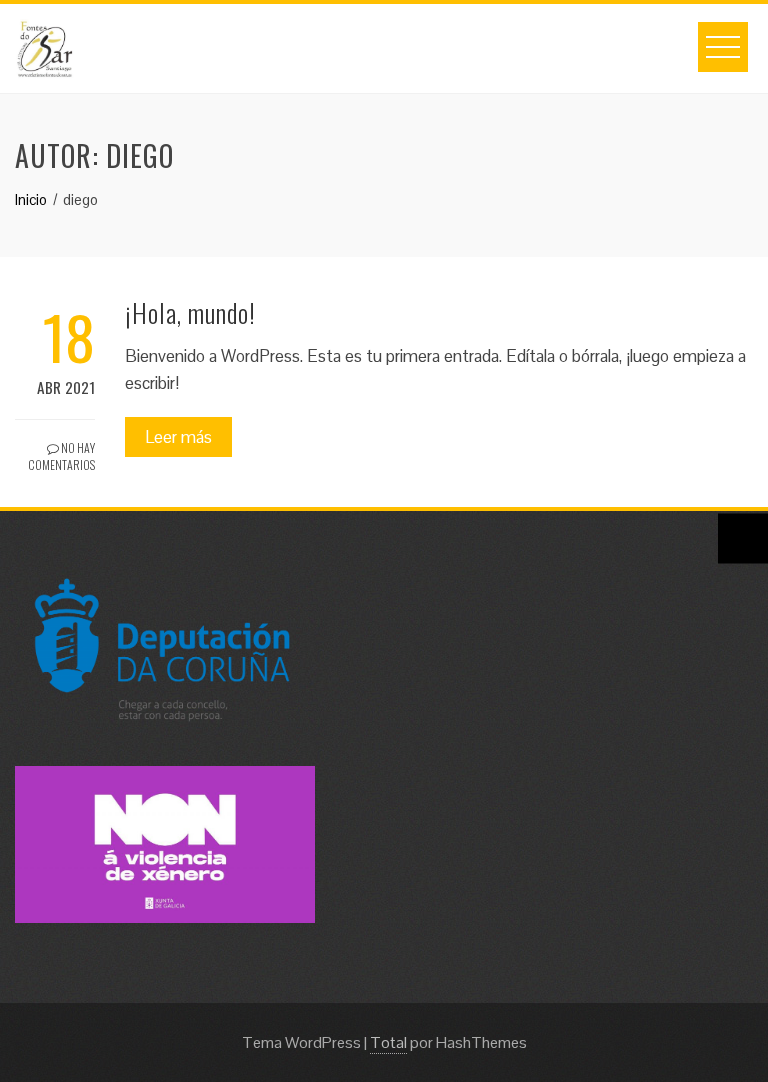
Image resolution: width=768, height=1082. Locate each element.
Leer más (178, 437)
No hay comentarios (61, 456)
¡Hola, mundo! (190, 312)
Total (388, 1042)
